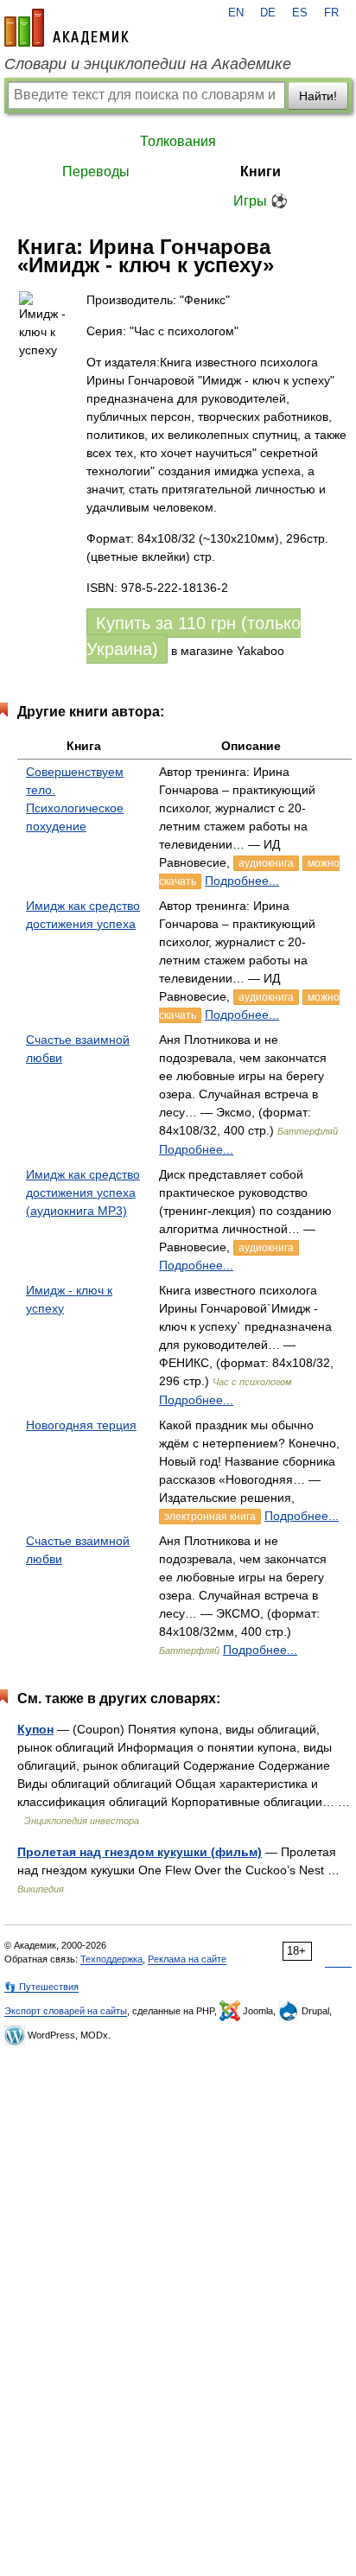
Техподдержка (111, 1959)
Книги (261, 172)
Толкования (178, 141)
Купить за (194, 636)
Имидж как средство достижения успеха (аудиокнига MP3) (83, 1193)
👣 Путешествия (41, 1987)
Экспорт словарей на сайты (66, 2011)
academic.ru (67, 28)
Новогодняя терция (81, 1425)
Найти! (318, 96)
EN (236, 13)
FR (331, 13)
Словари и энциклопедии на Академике (148, 64)
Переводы (96, 172)
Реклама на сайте (187, 1959)
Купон (35, 1729)
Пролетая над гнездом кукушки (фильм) (140, 1852)
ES (300, 13)
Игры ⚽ (261, 201)
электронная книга (210, 1517)
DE (268, 13)
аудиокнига (266, 863)
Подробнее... (242, 881)
